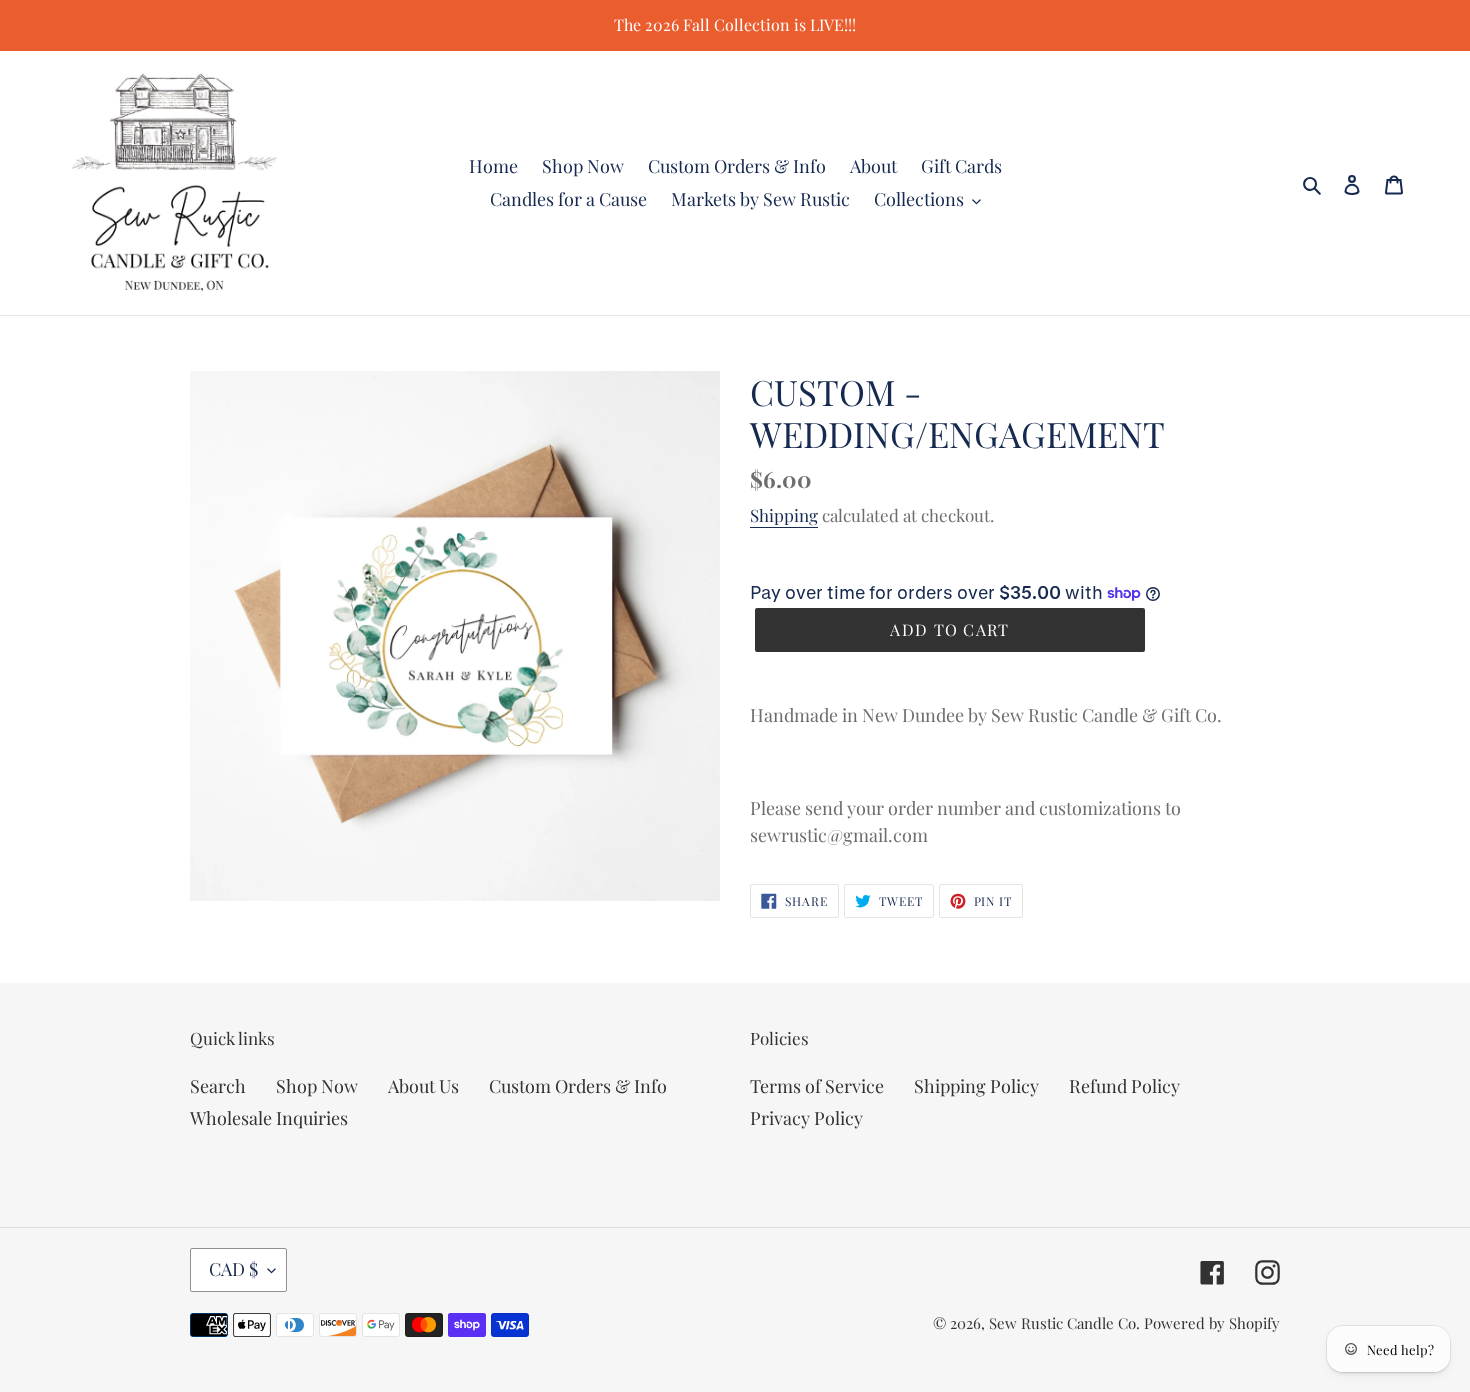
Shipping (784, 515)
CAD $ (233, 1269)
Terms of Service (817, 1086)
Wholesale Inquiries (269, 1118)
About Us (423, 1086)
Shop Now (317, 1086)
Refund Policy (1124, 1086)
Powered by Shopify (1212, 1323)
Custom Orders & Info (578, 1086)
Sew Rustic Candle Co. (1064, 1323)
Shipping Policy (976, 1086)
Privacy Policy (806, 1118)
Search (218, 1086)
